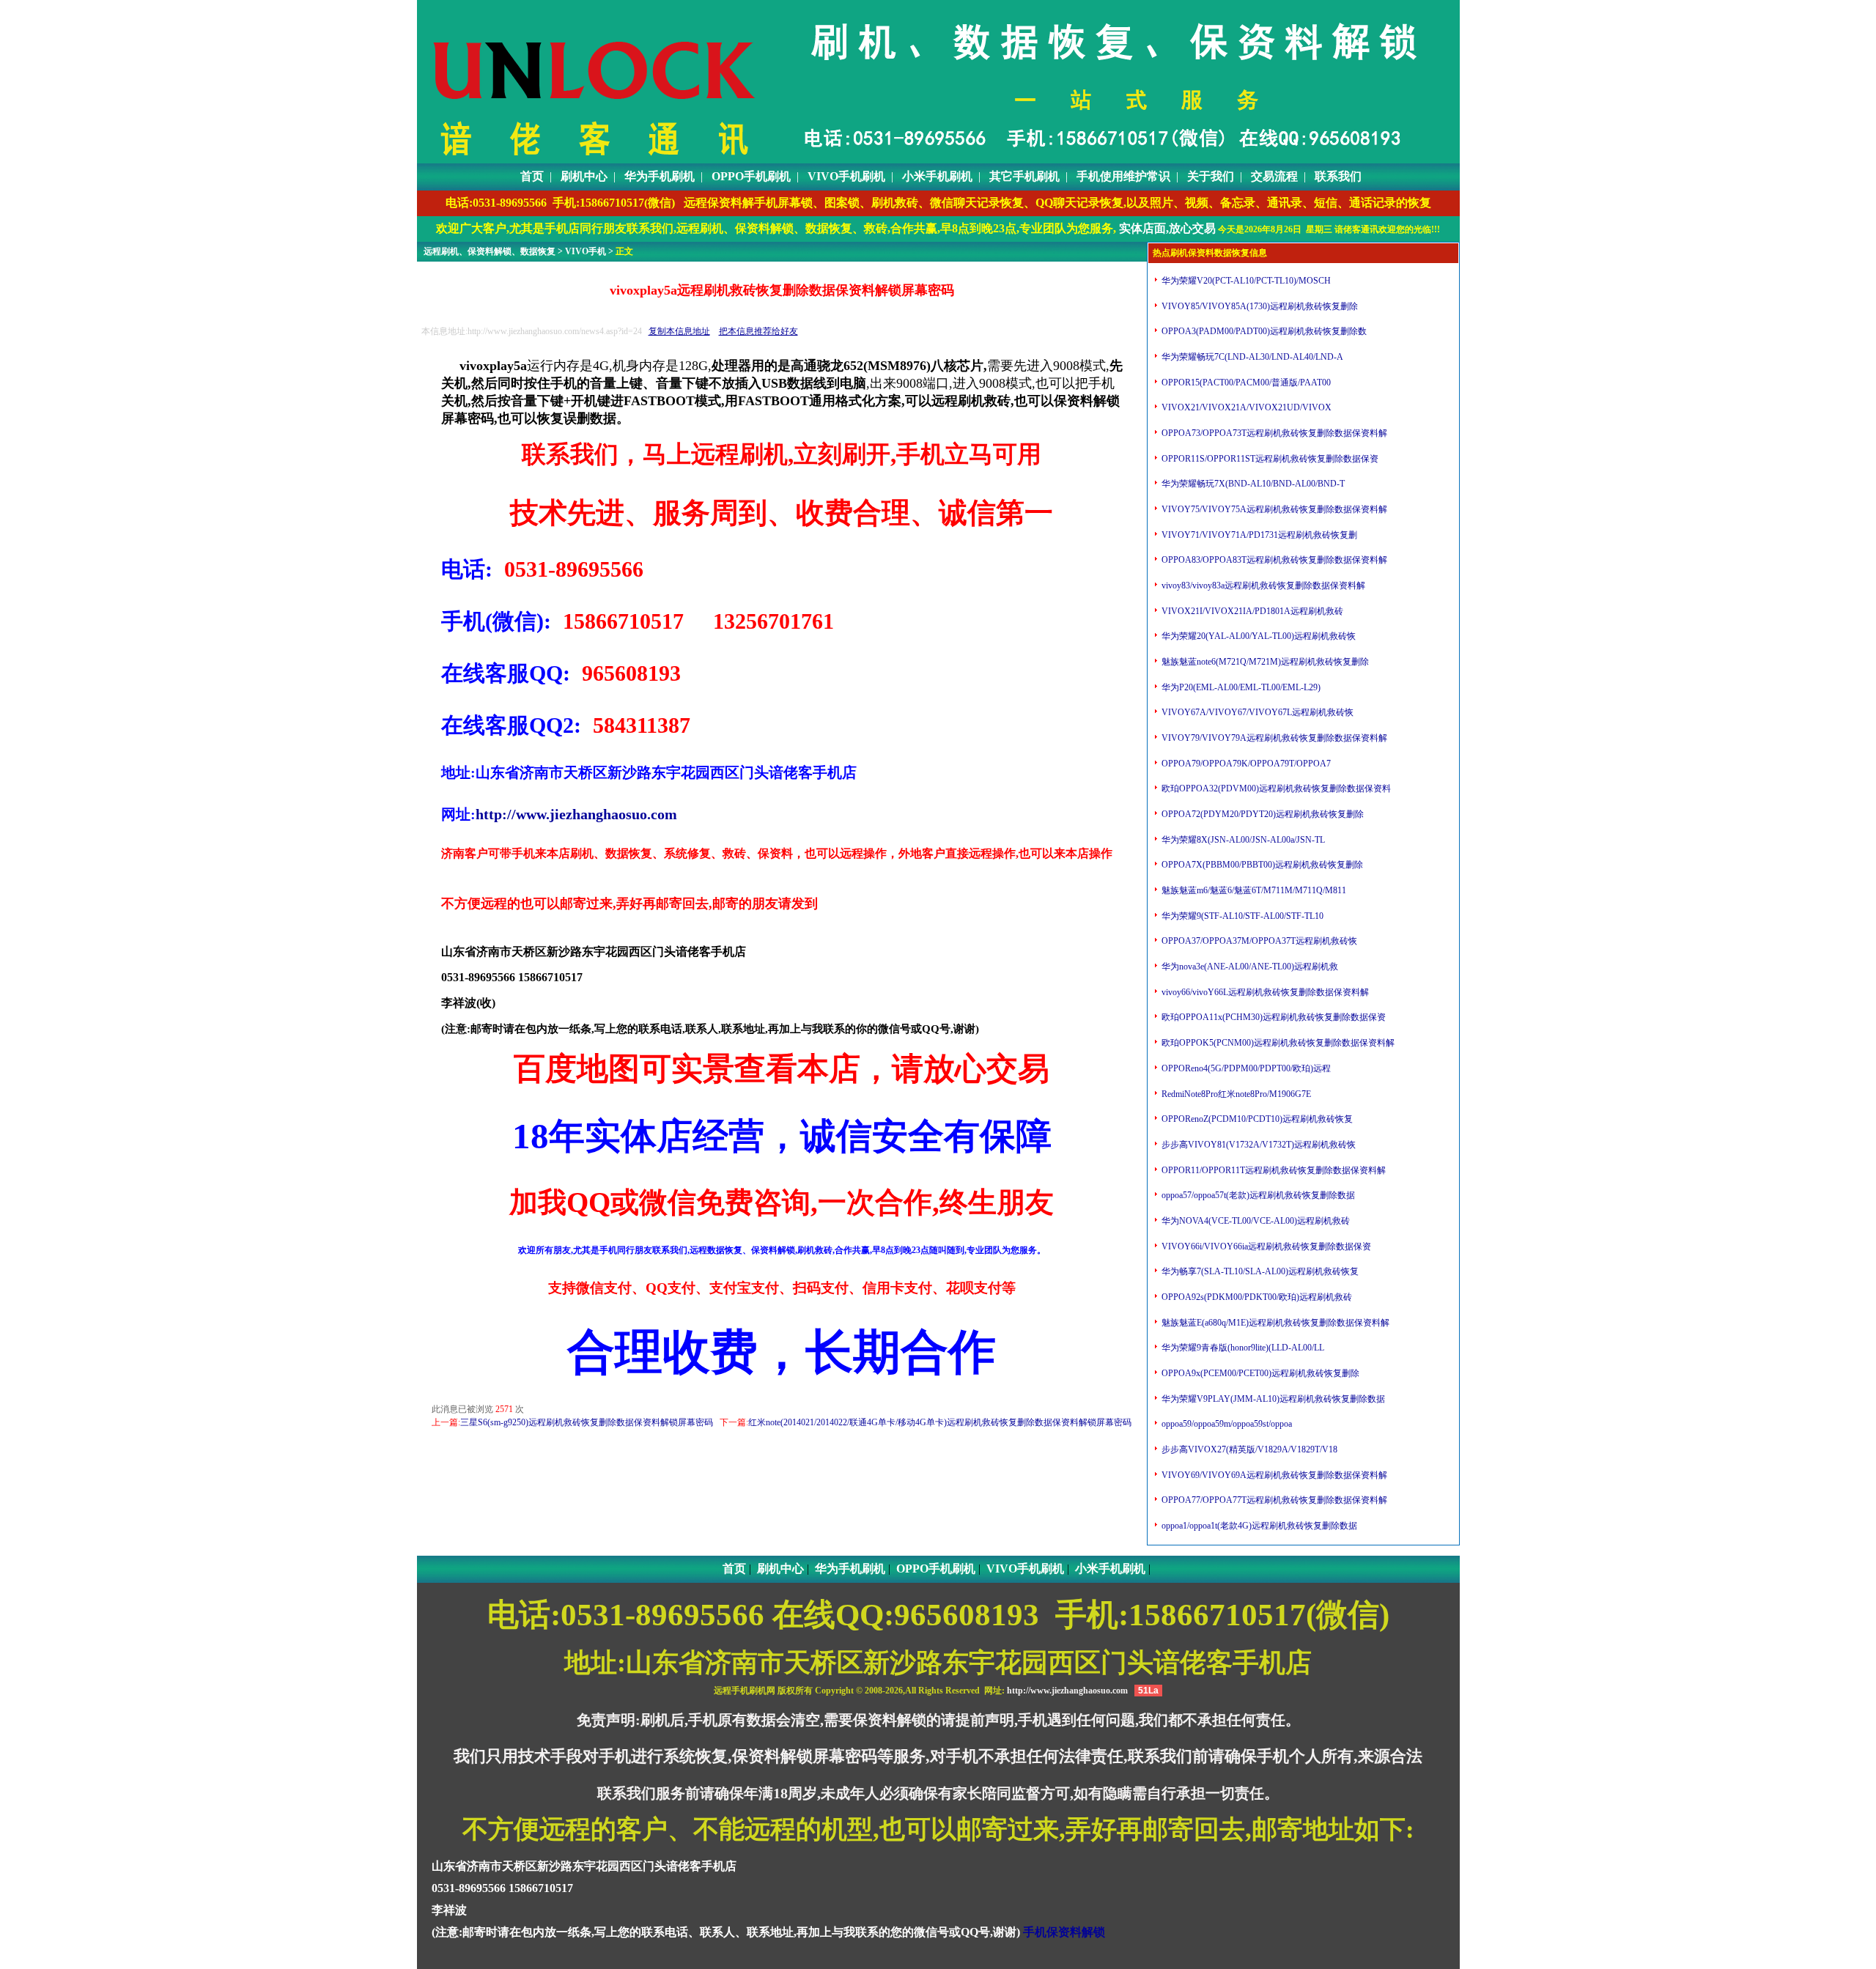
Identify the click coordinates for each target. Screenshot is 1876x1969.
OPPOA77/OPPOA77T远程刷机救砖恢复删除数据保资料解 (1273, 1500)
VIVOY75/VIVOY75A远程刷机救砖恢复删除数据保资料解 (1273, 509)
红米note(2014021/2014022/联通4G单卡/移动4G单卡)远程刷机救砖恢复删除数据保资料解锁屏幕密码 (940, 1422)
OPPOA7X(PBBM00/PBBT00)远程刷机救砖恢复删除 (1261, 865)
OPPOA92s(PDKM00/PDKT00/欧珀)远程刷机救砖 (1256, 1297)
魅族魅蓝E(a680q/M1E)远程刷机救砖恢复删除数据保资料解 (1274, 1323)
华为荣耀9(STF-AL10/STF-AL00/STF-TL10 (1241, 916)
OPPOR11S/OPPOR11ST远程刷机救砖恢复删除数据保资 (1269, 459)
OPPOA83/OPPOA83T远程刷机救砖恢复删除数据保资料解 (1273, 560)
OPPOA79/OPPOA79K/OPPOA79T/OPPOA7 (1245, 764)
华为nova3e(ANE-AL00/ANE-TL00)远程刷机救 (1249, 967)
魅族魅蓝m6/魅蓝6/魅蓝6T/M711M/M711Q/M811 (1253, 890)
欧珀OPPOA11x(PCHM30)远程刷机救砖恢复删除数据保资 (1273, 1017)
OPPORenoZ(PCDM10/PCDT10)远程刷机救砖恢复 (1256, 1119)
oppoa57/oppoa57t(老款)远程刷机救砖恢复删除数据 (1257, 1195)
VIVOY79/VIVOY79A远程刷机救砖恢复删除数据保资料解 (1273, 738)
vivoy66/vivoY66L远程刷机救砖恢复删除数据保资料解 (1264, 992)
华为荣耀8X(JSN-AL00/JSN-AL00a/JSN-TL (1242, 840)
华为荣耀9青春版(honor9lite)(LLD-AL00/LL (1242, 1348)
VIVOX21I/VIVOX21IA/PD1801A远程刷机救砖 (1251, 611)
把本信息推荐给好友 (758, 331)
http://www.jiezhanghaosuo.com (576, 814)
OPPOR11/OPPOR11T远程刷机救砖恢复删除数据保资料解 (1273, 1170)
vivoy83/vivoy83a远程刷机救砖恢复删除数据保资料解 (1262, 585)
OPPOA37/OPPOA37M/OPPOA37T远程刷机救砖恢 (1258, 941)
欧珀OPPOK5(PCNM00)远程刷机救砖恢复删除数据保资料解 (1277, 1043)
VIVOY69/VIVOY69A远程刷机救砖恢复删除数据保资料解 (1273, 1475)
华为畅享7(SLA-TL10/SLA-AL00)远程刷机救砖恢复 (1259, 1271)
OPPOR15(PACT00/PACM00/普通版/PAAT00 (1245, 383)
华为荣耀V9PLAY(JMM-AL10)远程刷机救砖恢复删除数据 (1272, 1399)
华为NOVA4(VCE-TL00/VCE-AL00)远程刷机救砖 (1255, 1221)
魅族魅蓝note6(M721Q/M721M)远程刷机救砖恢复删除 (1264, 662)
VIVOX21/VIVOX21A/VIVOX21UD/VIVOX (1245, 407)
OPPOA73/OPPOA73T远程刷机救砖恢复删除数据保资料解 (1273, 433)
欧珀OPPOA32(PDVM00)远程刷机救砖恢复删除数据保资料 (1275, 788)
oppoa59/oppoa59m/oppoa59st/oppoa (1226, 1424)
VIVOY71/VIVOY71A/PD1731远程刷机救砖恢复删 (1258, 535)
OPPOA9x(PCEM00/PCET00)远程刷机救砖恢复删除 (1259, 1373)
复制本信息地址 (679, 331)
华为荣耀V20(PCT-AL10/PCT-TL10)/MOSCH (1245, 281)
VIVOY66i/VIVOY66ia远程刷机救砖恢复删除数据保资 (1265, 1246)
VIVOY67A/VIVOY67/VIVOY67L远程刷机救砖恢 (1256, 712)
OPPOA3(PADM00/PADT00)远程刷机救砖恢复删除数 (1263, 331)
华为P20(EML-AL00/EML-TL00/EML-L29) (1240, 687)
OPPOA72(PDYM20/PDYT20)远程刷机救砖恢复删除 (1262, 814)
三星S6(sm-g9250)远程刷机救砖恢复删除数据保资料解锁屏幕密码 (587, 1422)
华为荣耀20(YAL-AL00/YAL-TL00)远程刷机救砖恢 (1258, 636)
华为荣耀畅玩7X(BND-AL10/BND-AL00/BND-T (1252, 484)
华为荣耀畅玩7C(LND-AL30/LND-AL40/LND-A (1251, 357)
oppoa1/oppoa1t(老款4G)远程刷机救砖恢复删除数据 (1258, 1526)
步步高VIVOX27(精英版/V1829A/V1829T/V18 (1248, 1449)
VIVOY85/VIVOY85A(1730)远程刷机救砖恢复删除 (1259, 306)
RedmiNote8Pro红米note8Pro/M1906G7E (1235, 1094)
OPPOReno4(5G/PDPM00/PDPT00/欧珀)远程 (1245, 1068)
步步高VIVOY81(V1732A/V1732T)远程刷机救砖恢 (1258, 1145)
